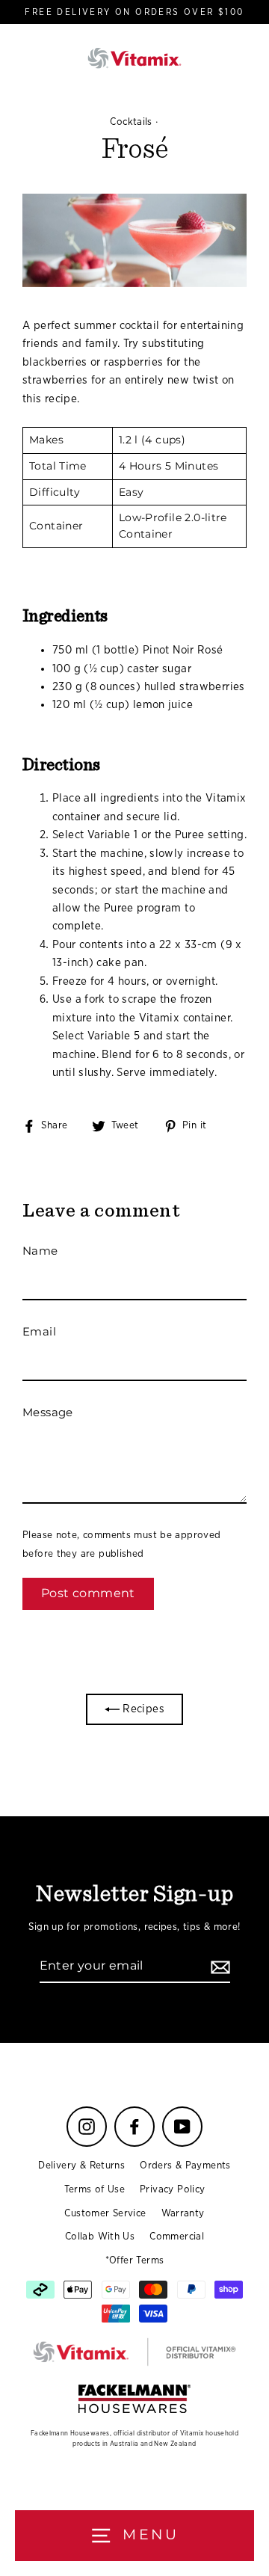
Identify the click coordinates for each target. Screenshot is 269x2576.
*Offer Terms (135, 2260)
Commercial (177, 2237)
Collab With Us (100, 2237)
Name (40, 1251)
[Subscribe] (218, 1967)
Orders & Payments (185, 2165)
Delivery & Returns (81, 2165)
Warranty (183, 2213)
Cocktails (131, 122)
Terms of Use (95, 2189)
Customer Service (105, 2213)
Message (48, 1412)
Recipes (142, 1709)
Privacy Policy (172, 2189)
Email (39, 1331)
